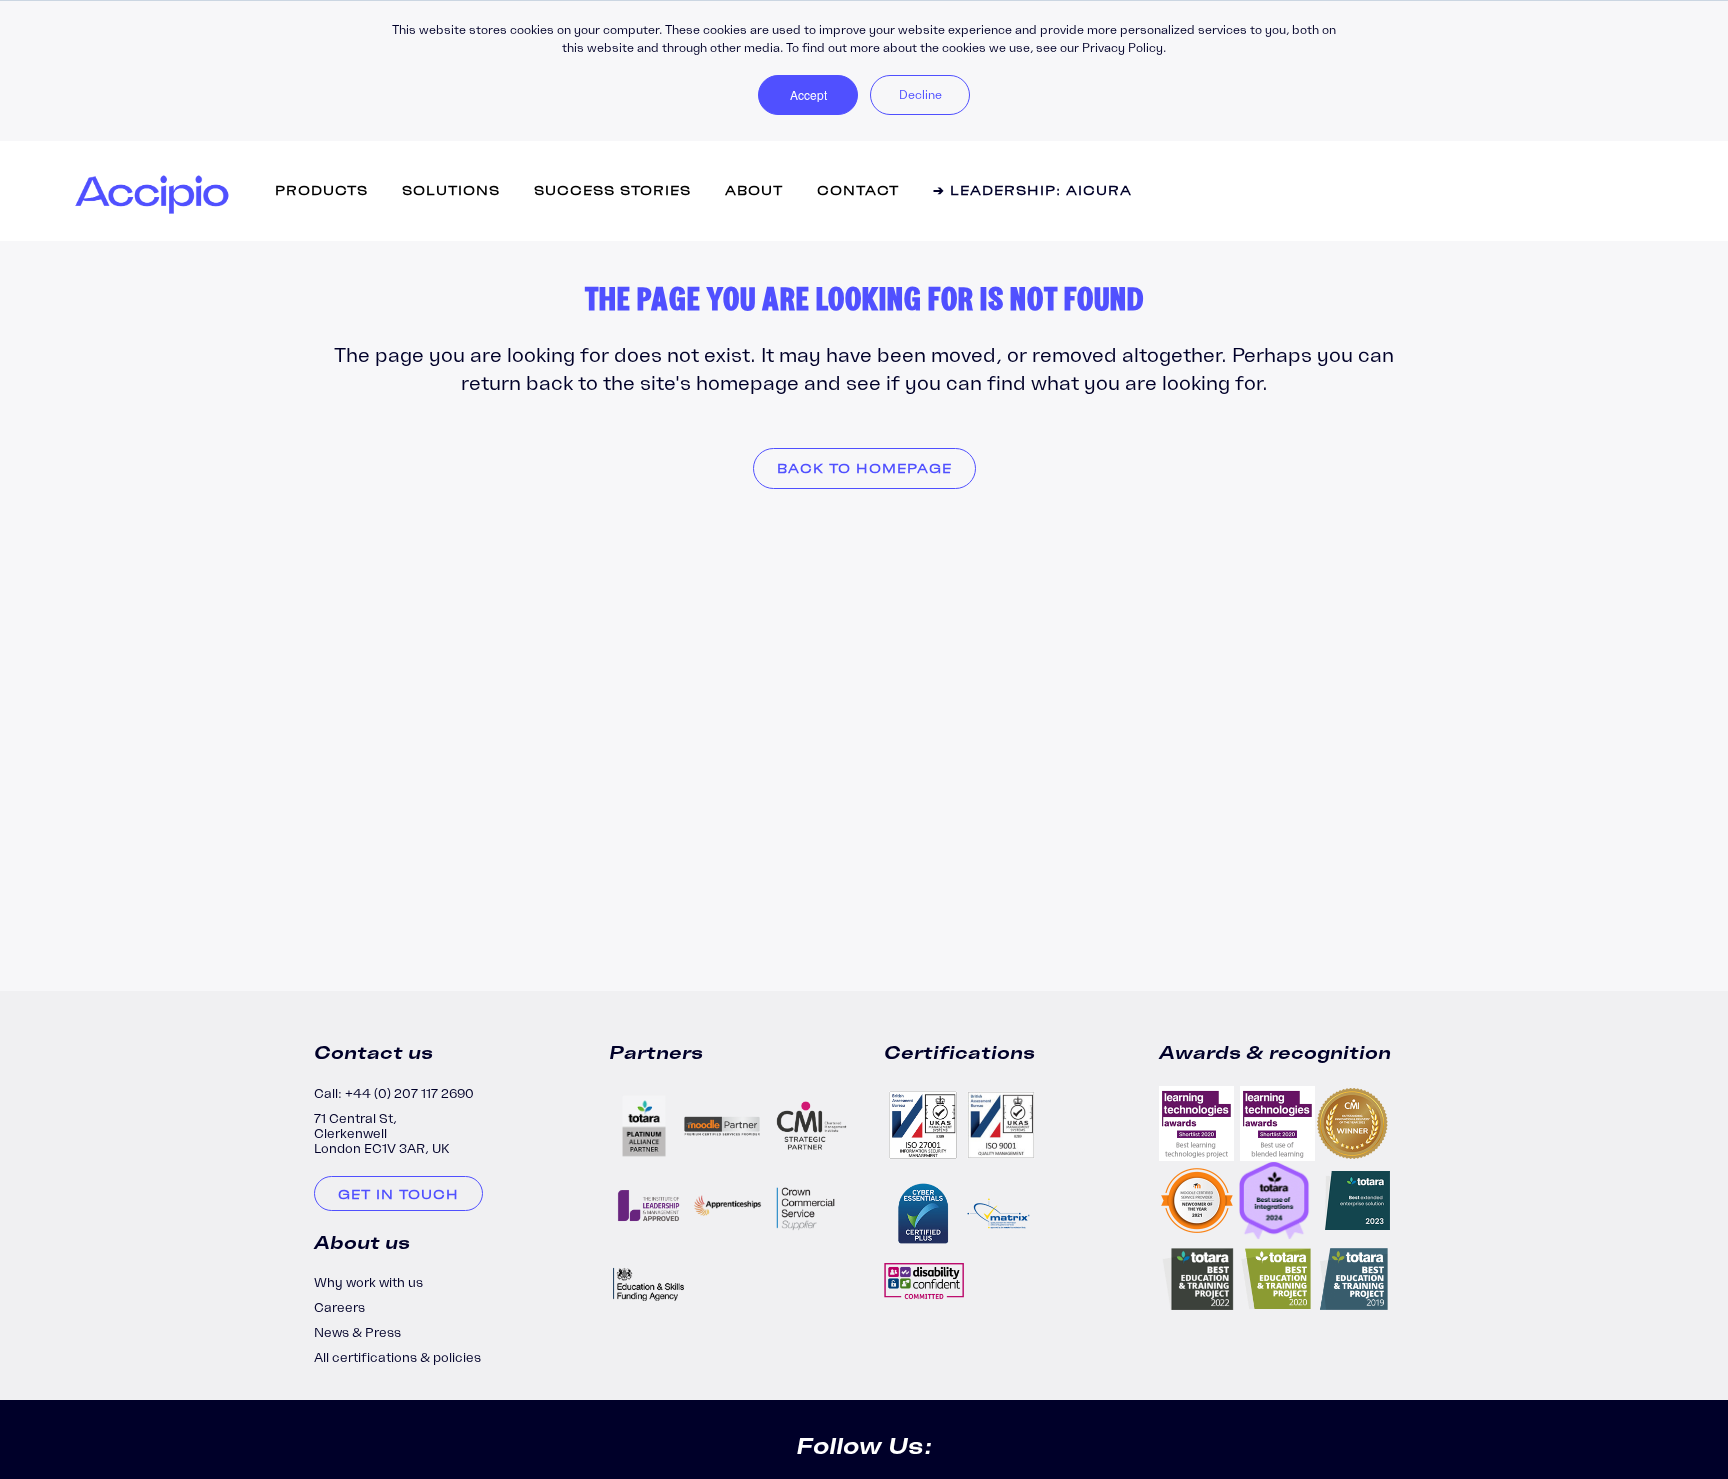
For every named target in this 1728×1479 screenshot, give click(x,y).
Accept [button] (808, 94)
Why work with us (368, 1282)
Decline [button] (920, 94)
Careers (339, 1307)
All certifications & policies (397, 1357)
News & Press (357, 1332)
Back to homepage (864, 468)
